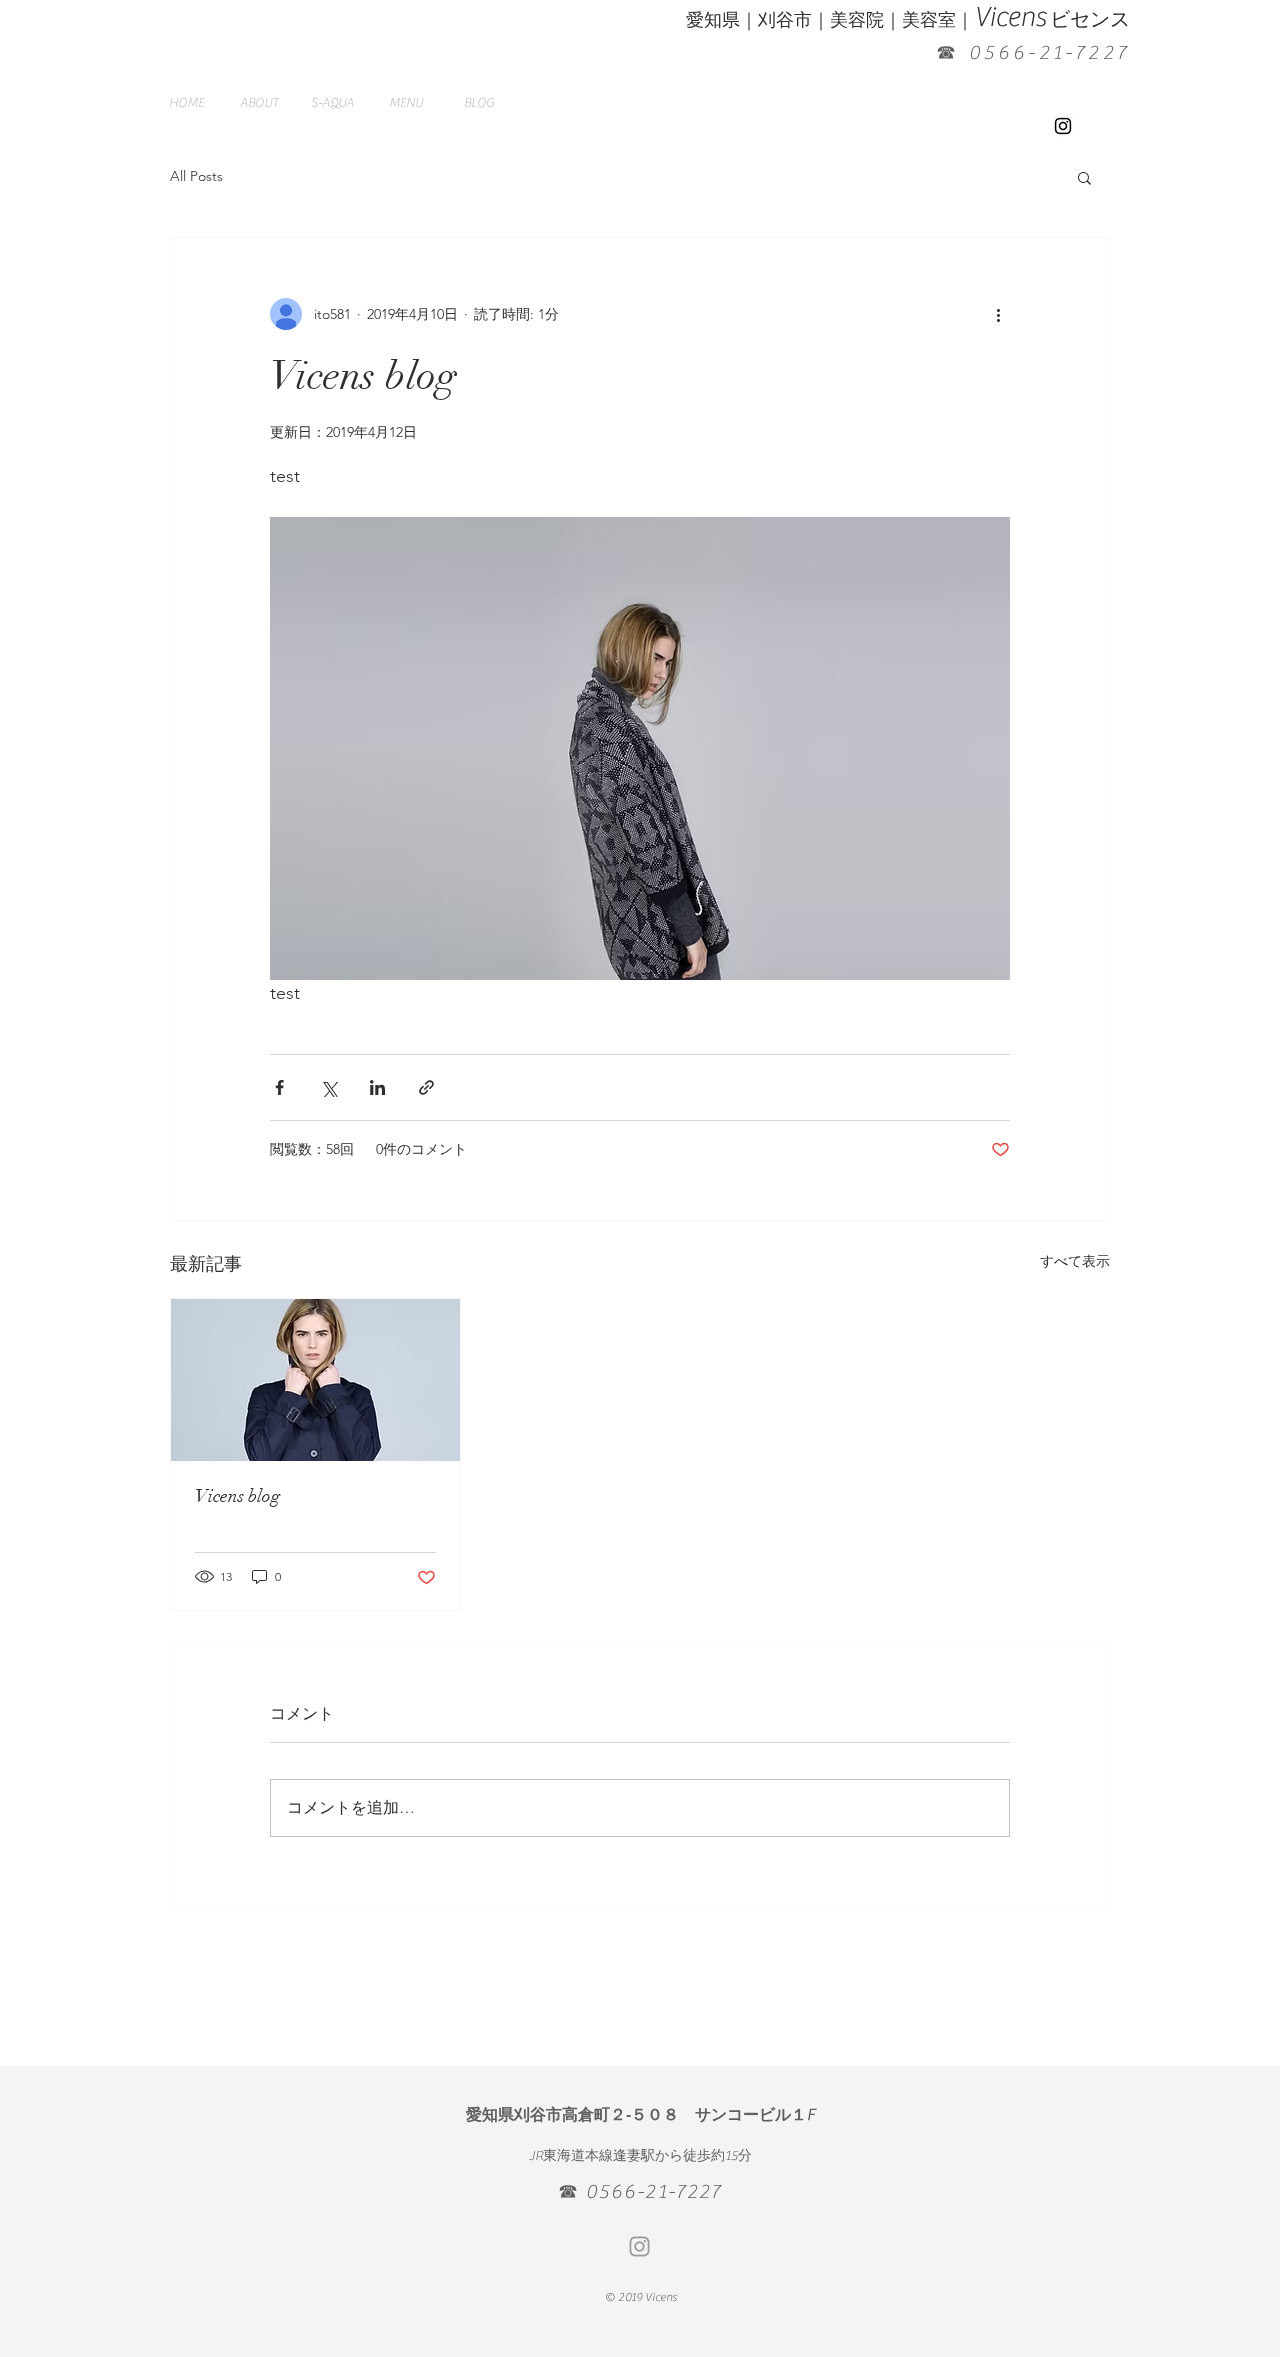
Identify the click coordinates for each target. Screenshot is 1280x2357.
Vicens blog (237, 1496)
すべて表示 (1075, 1261)
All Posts (196, 176)
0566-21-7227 (1049, 52)
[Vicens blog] (315, 1380)
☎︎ (948, 52)
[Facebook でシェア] (279, 1087)
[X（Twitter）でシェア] (328, 1087)
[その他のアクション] (998, 314)
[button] (1084, 177)
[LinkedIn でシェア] (377, 1087)
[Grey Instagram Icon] (639, 2246)
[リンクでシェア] (426, 1087)
